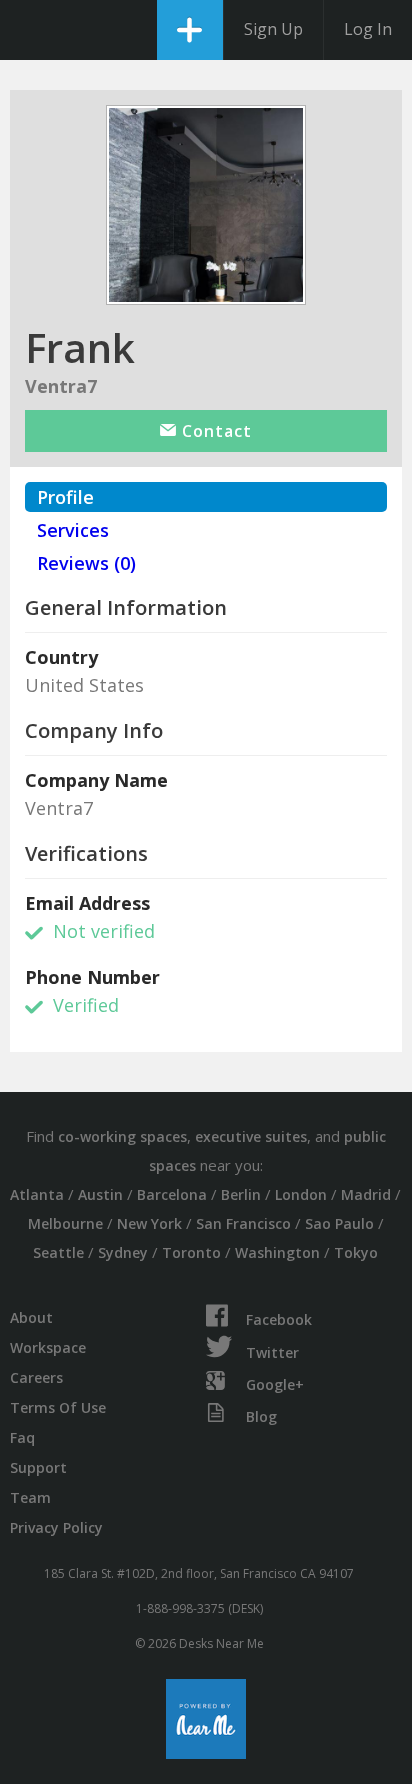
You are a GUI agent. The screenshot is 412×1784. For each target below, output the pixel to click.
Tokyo (356, 1252)
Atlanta (37, 1194)
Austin (100, 1194)
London (301, 1194)
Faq (22, 1437)
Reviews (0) (86, 563)
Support (38, 1467)
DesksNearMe (32, 30)
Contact (214, 431)
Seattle (58, 1252)
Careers (36, 1377)
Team (30, 1497)
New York (149, 1223)
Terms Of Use (58, 1407)
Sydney (123, 1252)
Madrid (366, 1194)
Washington (277, 1252)
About (31, 1317)
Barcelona (172, 1194)
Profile (65, 497)
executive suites (251, 1136)
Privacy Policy (56, 1527)
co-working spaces (122, 1136)
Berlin (241, 1194)
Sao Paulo (339, 1223)
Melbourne (65, 1223)
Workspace (48, 1347)
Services (73, 530)
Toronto (191, 1252)
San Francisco (243, 1223)
